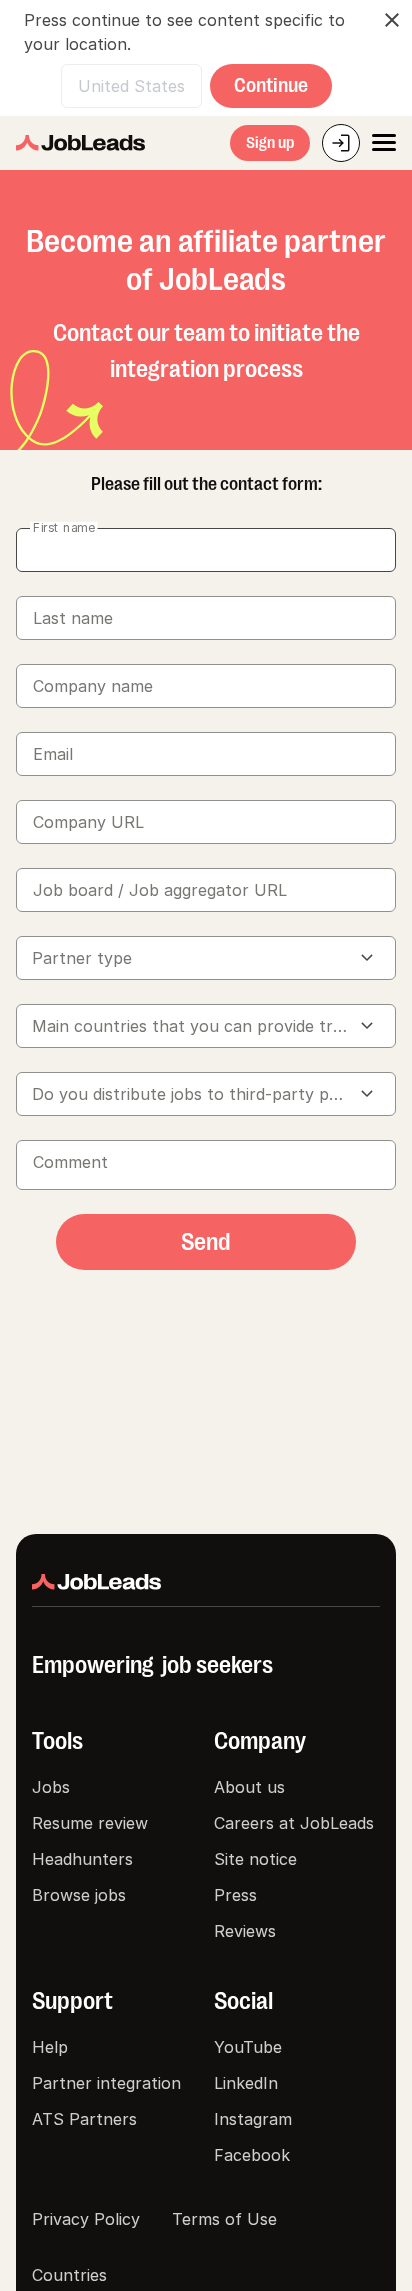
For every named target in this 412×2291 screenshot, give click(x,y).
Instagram (253, 2119)
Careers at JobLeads (294, 1823)
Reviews (245, 1931)
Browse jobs (79, 1895)
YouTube (248, 2047)
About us (249, 1787)
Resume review (90, 1823)
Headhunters (82, 1859)
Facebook (252, 2155)
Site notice (255, 1859)
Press (235, 1895)
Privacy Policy (86, 2219)
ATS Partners (84, 2119)
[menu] (384, 143)
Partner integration (106, 2083)
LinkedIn (246, 2083)
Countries (69, 2275)
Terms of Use (224, 2219)
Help (50, 2047)
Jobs (51, 1787)
